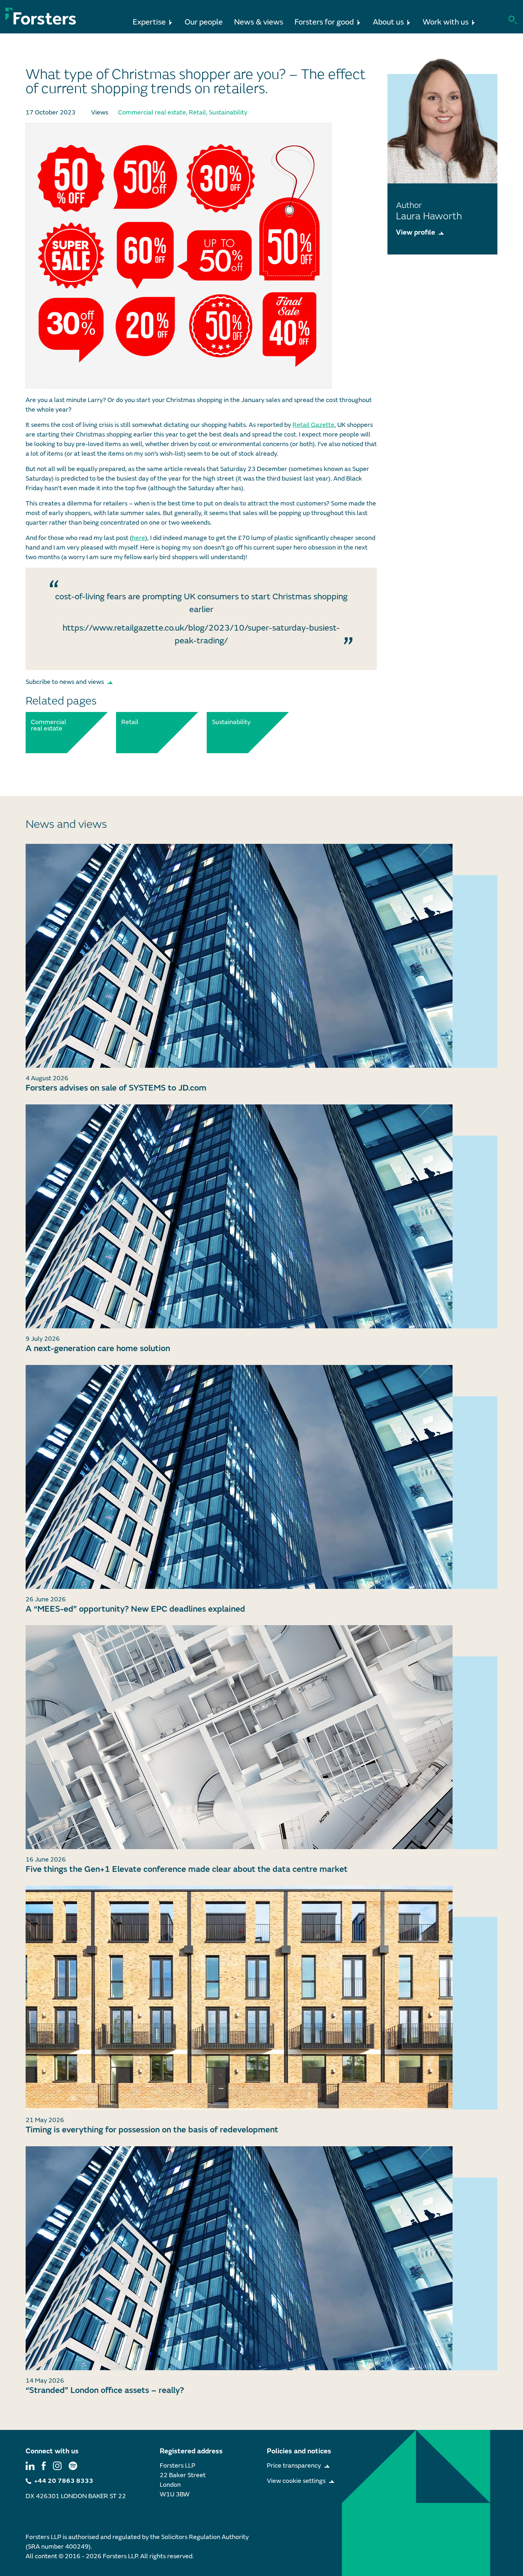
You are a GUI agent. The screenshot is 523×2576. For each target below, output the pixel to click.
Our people (204, 22)
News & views (259, 22)
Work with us (446, 22)
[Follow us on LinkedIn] (30, 2466)
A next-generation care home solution (98, 1348)
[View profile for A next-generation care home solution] (261, 1216)
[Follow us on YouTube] (73, 2466)
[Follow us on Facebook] (44, 2466)
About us (388, 22)
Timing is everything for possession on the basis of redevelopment (152, 2130)
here (139, 538)
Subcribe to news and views (65, 682)
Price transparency (294, 2466)
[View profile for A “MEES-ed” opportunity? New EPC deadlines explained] (261, 1477)
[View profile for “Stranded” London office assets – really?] (261, 2258)
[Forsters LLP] (41, 16)
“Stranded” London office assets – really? (105, 2390)
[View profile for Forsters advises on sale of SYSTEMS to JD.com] (261, 956)
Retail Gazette (313, 425)
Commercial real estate (152, 113)
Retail (197, 113)
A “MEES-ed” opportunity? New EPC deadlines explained (135, 1609)
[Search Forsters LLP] (513, 19)
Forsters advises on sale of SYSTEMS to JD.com (116, 1088)
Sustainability (228, 113)
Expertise (149, 22)
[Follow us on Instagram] (57, 2466)
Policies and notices (299, 2451)
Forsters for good (324, 22)
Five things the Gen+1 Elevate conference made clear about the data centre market (187, 1869)
